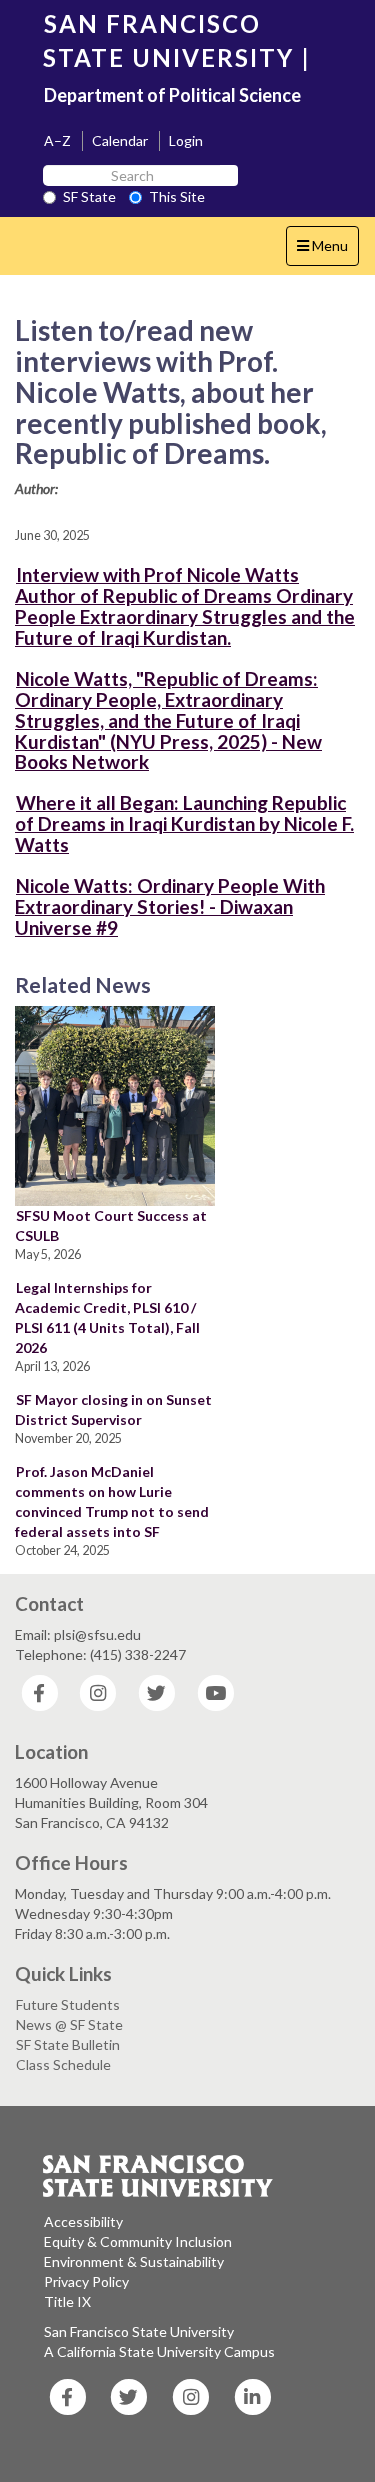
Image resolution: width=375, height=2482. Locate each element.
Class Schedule (63, 2064)
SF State (89, 196)
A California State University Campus (159, 2351)
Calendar (120, 140)
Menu (327, 251)
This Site (177, 196)
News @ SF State (69, 2024)
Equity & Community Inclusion (138, 2241)
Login (186, 140)
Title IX (67, 2301)
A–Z (57, 140)
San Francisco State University (139, 2331)
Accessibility (83, 2221)
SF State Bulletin (68, 2044)
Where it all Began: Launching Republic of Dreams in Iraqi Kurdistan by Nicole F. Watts (184, 823)
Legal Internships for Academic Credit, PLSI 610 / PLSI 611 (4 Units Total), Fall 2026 (107, 1317)
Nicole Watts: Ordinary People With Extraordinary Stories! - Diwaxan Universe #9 (170, 906)
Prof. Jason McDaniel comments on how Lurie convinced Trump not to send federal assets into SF (112, 1501)
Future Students (68, 2004)
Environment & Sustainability (134, 2261)
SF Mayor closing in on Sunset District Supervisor (113, 1409)
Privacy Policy (86, 2281)
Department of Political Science (172, 95)
